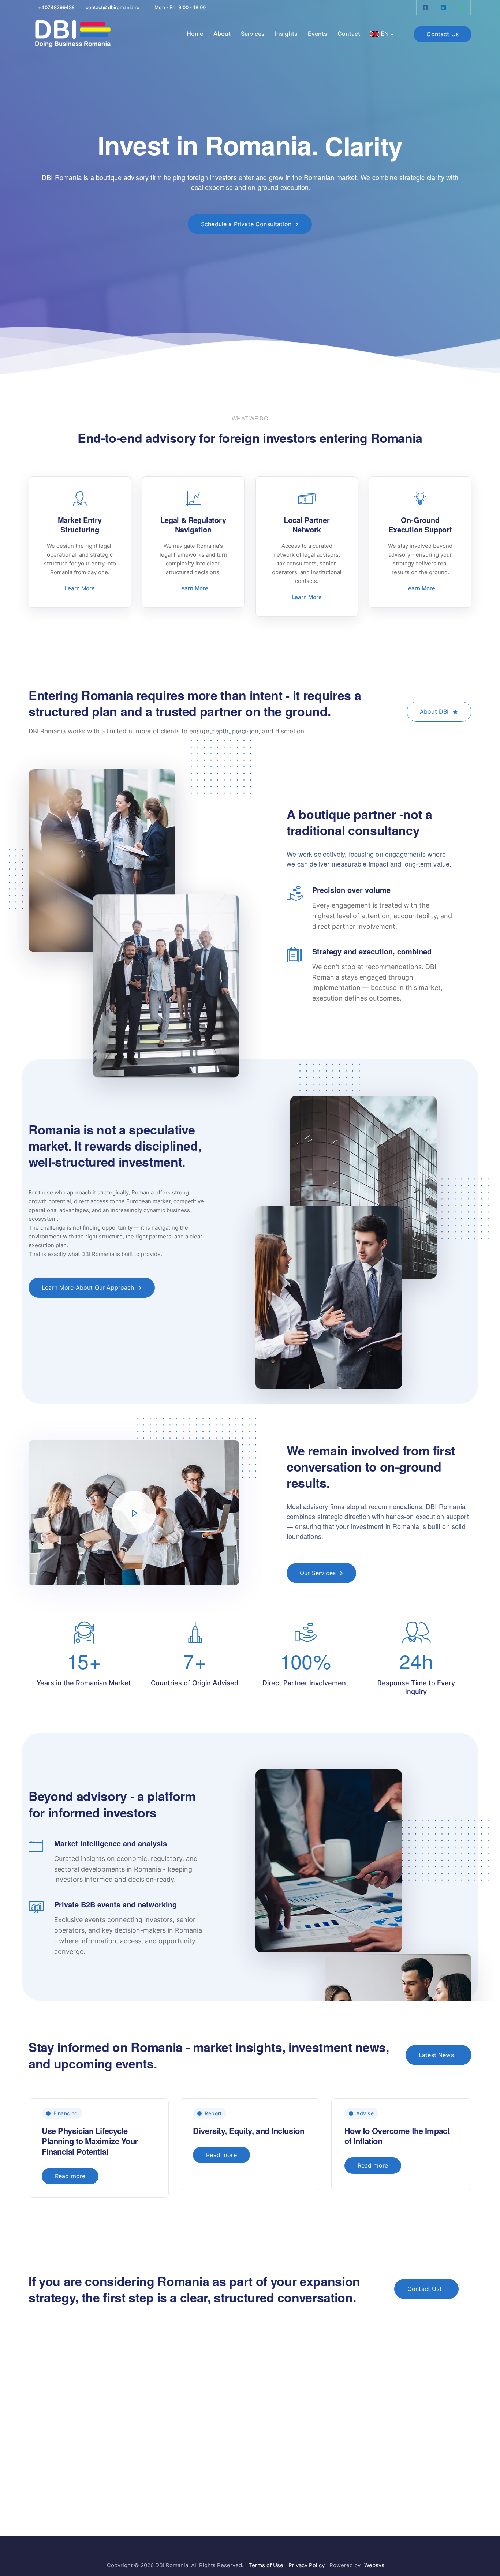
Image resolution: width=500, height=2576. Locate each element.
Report (213, 2113)
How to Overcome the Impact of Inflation (397, 2136)
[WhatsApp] (462, 7)
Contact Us (443, 34)
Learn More (80, 588)
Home (195, 34)
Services (253, 34)
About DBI (434, 711)
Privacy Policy (307, 2565)
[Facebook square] (425, 7)
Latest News (436, 2055)
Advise (365, 2113)
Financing (66, 2113)
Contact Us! (424, 2289)
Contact (349, 34)
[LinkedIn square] (444, 7)
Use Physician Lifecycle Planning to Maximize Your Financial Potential (90, 2141)
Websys (374, 2565)
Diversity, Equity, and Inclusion (249, 2131)
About (222, 34)
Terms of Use (266, 2565)
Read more (70, 2176)
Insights (286, 34)
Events (318, 34)
